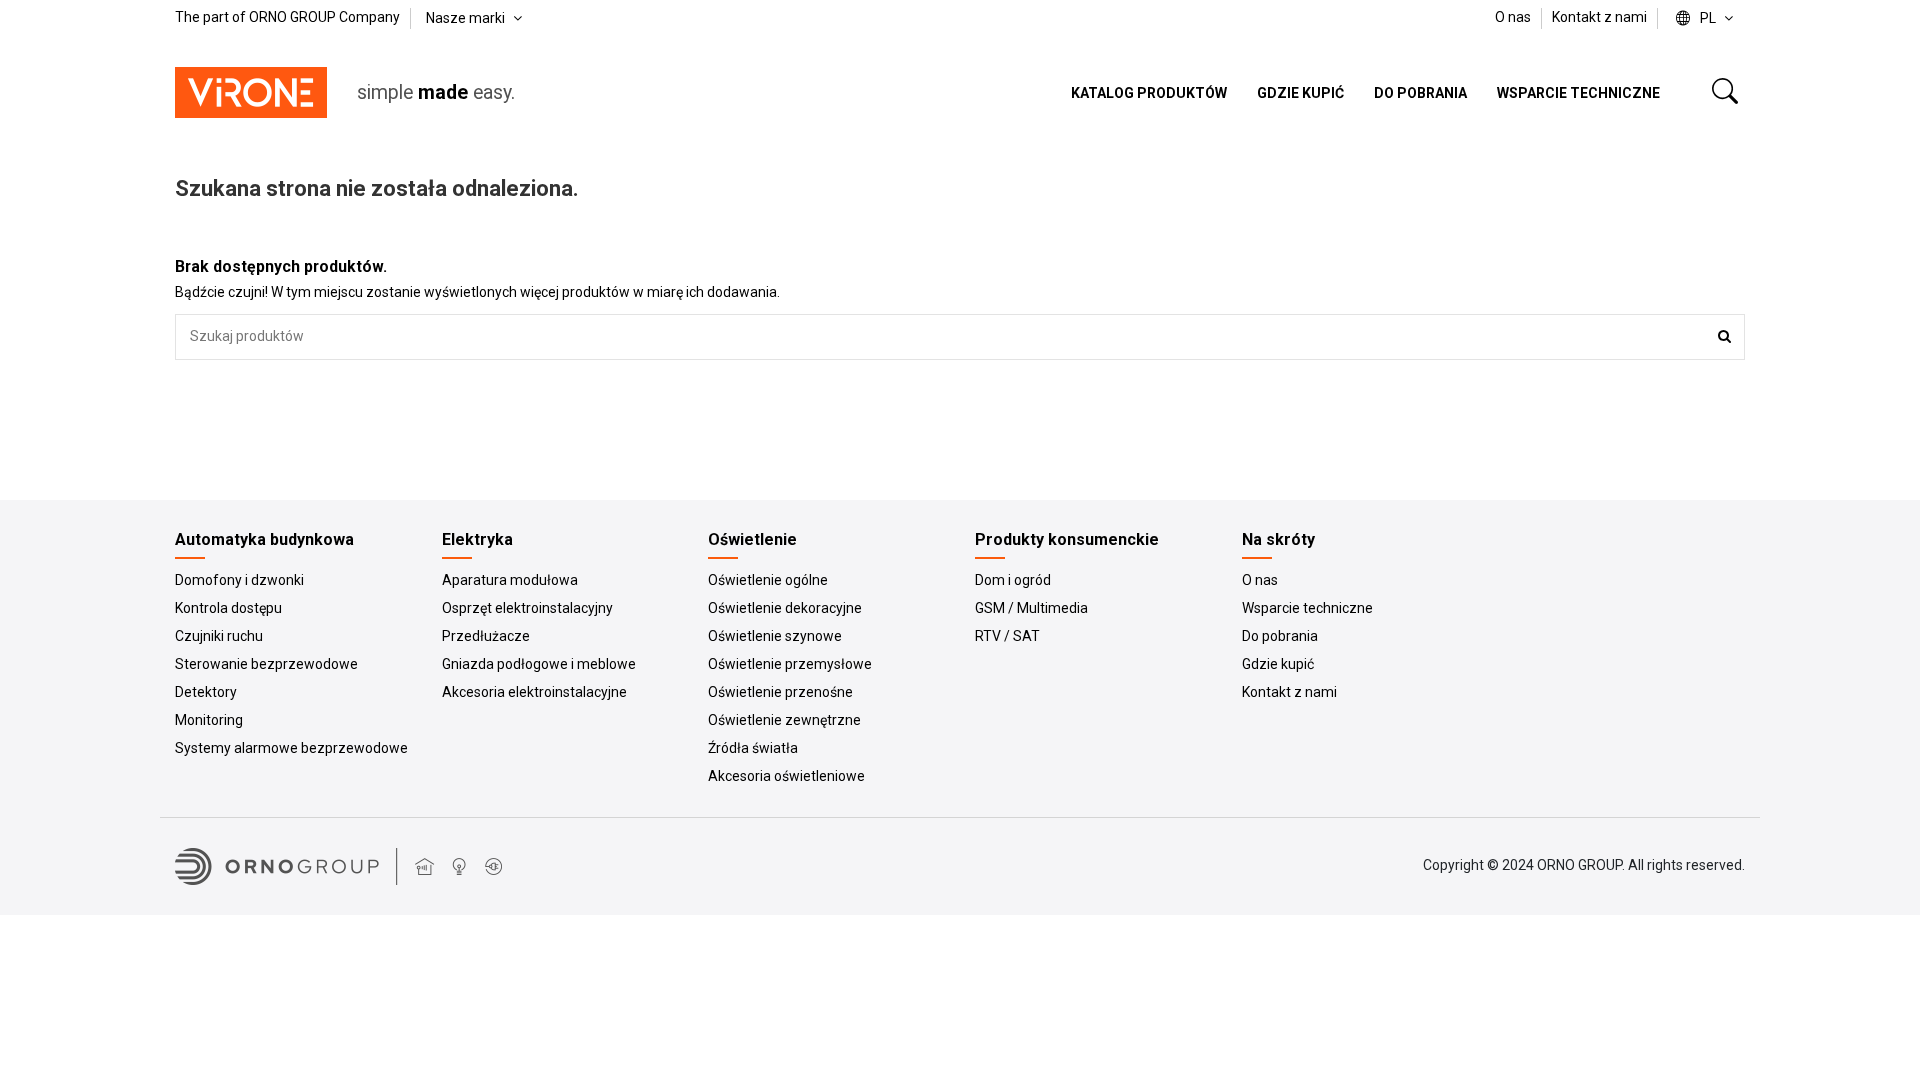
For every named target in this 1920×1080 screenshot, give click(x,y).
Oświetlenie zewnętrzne (784, 720)
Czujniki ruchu (219, 636)
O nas (1514, 17)
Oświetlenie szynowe (775, 636)
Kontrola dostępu (228, 608)
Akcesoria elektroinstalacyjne (534, 692)
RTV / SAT (1007, 636)
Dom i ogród (1013, 580)
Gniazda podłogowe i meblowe (539, 664)
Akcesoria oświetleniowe (786, 776)
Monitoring (209, 720)
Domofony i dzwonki (239, 580)
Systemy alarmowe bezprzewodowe (291, 748)
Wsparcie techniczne (1307, 608)
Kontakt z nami (1599, 17)
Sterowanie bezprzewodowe (266, 664)
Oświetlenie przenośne (780, 692)
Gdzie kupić (1278, 664)
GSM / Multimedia (1031, 608)
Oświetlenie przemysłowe (790, 664)
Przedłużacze (486, 636)
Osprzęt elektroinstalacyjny (527, 608)
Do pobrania (1280, 636)
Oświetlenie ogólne (768, 580)
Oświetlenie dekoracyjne (785, 608)
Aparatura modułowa (510, 580)
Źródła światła (753, 748)
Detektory (206, 692)
